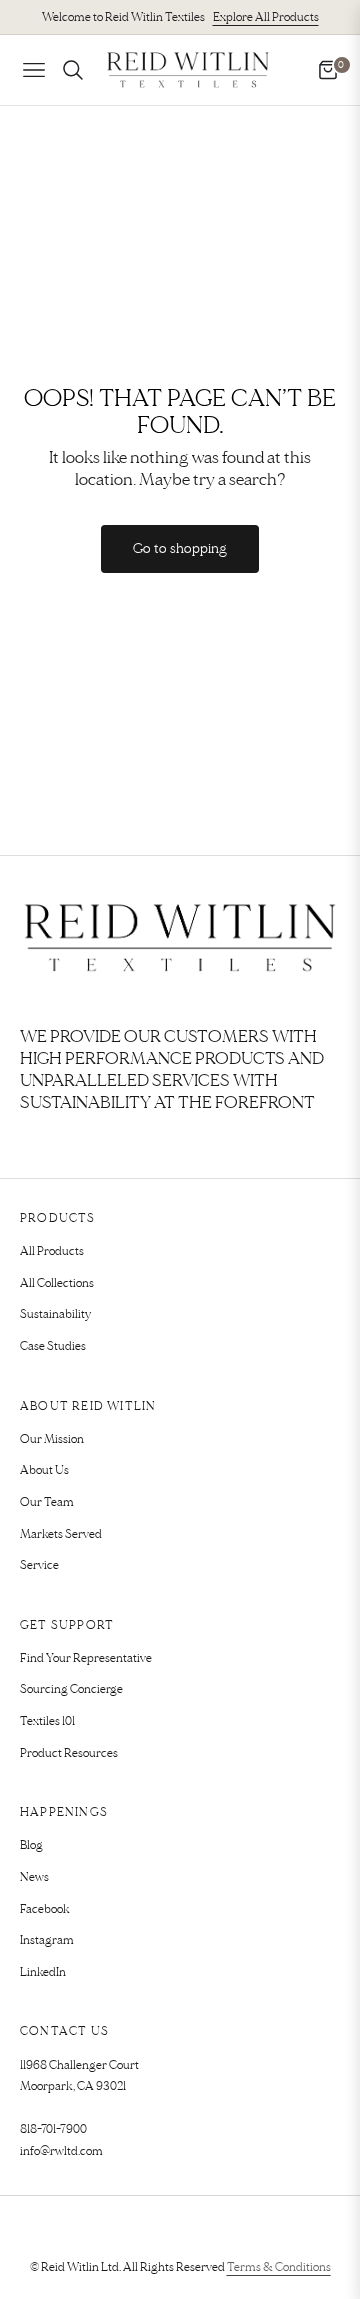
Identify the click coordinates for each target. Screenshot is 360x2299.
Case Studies (53, 1346)
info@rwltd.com (61, 2151)
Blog (31, 1845)
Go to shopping (180, 548)
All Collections (57, 1283)
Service (39, 1565)
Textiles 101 (47, 1721)
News (34, 1877)
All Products (52, 1251)
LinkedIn (43, 1972)
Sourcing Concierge (71, 1689)
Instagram (47, 1940)
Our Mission (52, 1439)
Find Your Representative (86, 1658)
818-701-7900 (53, 2129)
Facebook (45, 1909)
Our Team (47, 1502)
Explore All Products (266, 17)
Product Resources (69, 1753)
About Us (44, 1470)
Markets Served (61, 1534)
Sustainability (55, 1314)
